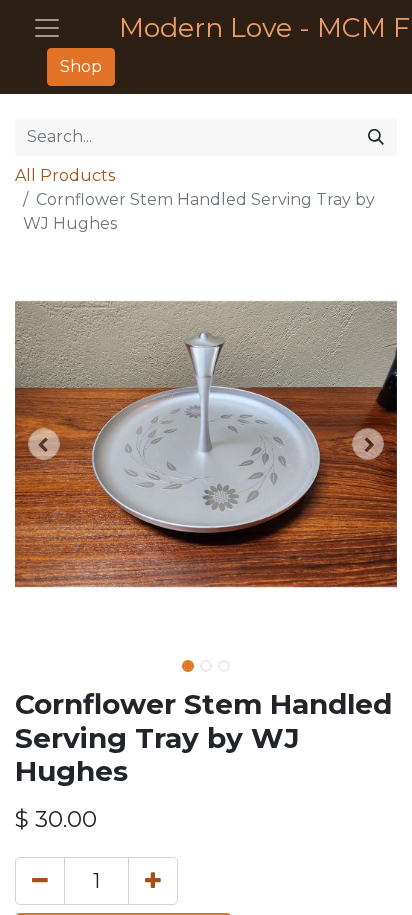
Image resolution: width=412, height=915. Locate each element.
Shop (81, 66)
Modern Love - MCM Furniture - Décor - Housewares (250, 27)
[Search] (376, 137)
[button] (43, 444)
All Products (65, 175)
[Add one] (153, 881)
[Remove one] (40, 881)
